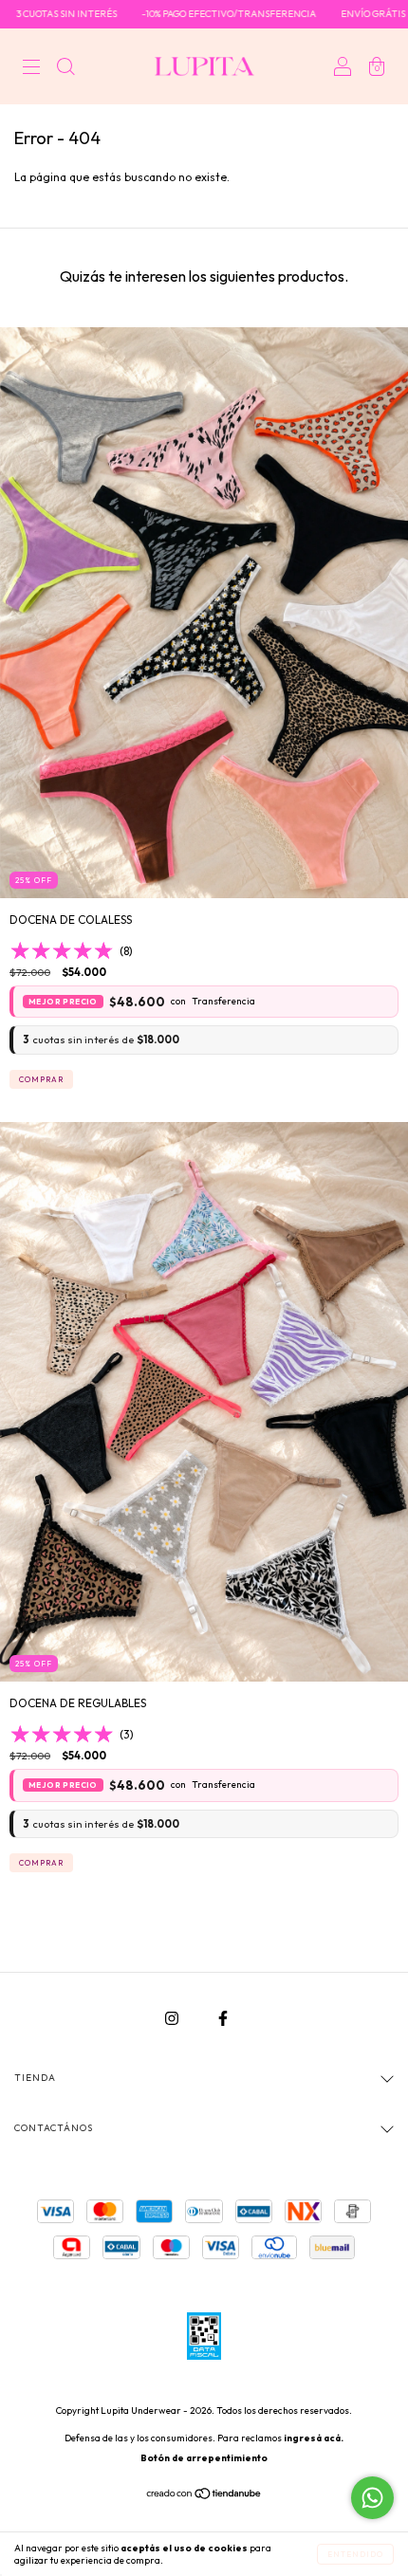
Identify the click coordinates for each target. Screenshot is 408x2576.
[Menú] (31, 69)
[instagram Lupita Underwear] (173, 2018)
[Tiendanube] (204, 2496)
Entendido (355, 2554)
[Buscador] (65, 69)
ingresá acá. (314, 2438)
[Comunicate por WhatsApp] (372, 2498)
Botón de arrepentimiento (204, 2458)
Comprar (41, 1079)
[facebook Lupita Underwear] (223, 2018)
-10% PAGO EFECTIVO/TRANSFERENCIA (191, 14)
